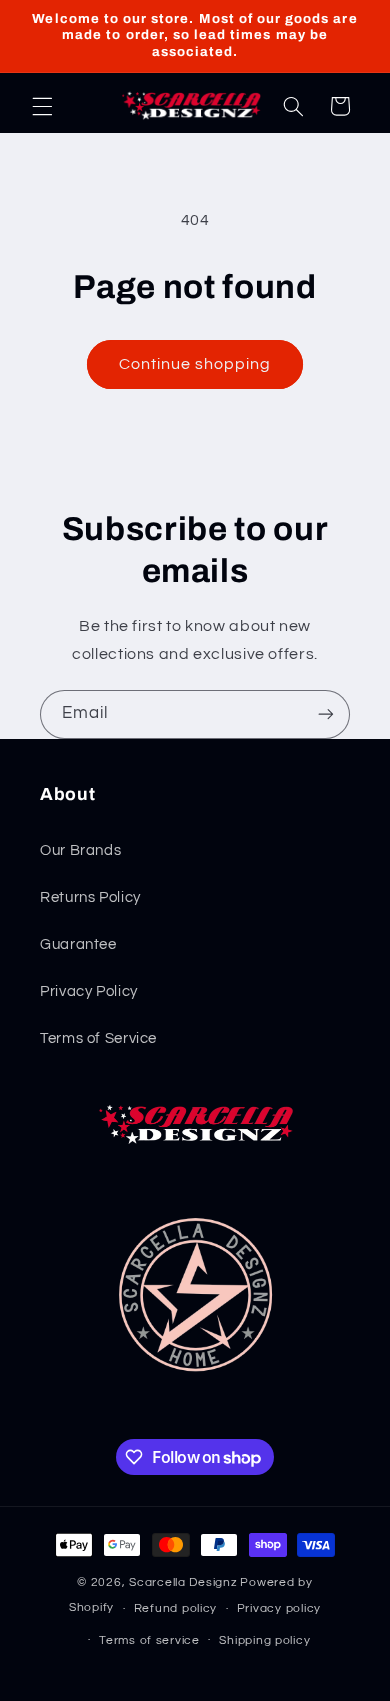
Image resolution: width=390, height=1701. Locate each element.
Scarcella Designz (183, 1582)
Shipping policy (264, 1640)
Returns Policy (90, 897)
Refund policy (176, 1608)
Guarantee (78, 944)
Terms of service (149, 1640)
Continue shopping (195, 364)
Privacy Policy (89, 991)
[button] (42, 106)
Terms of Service (98, 1038)
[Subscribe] (326, 714)
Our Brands (80, 850)
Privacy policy (279, 1608)
